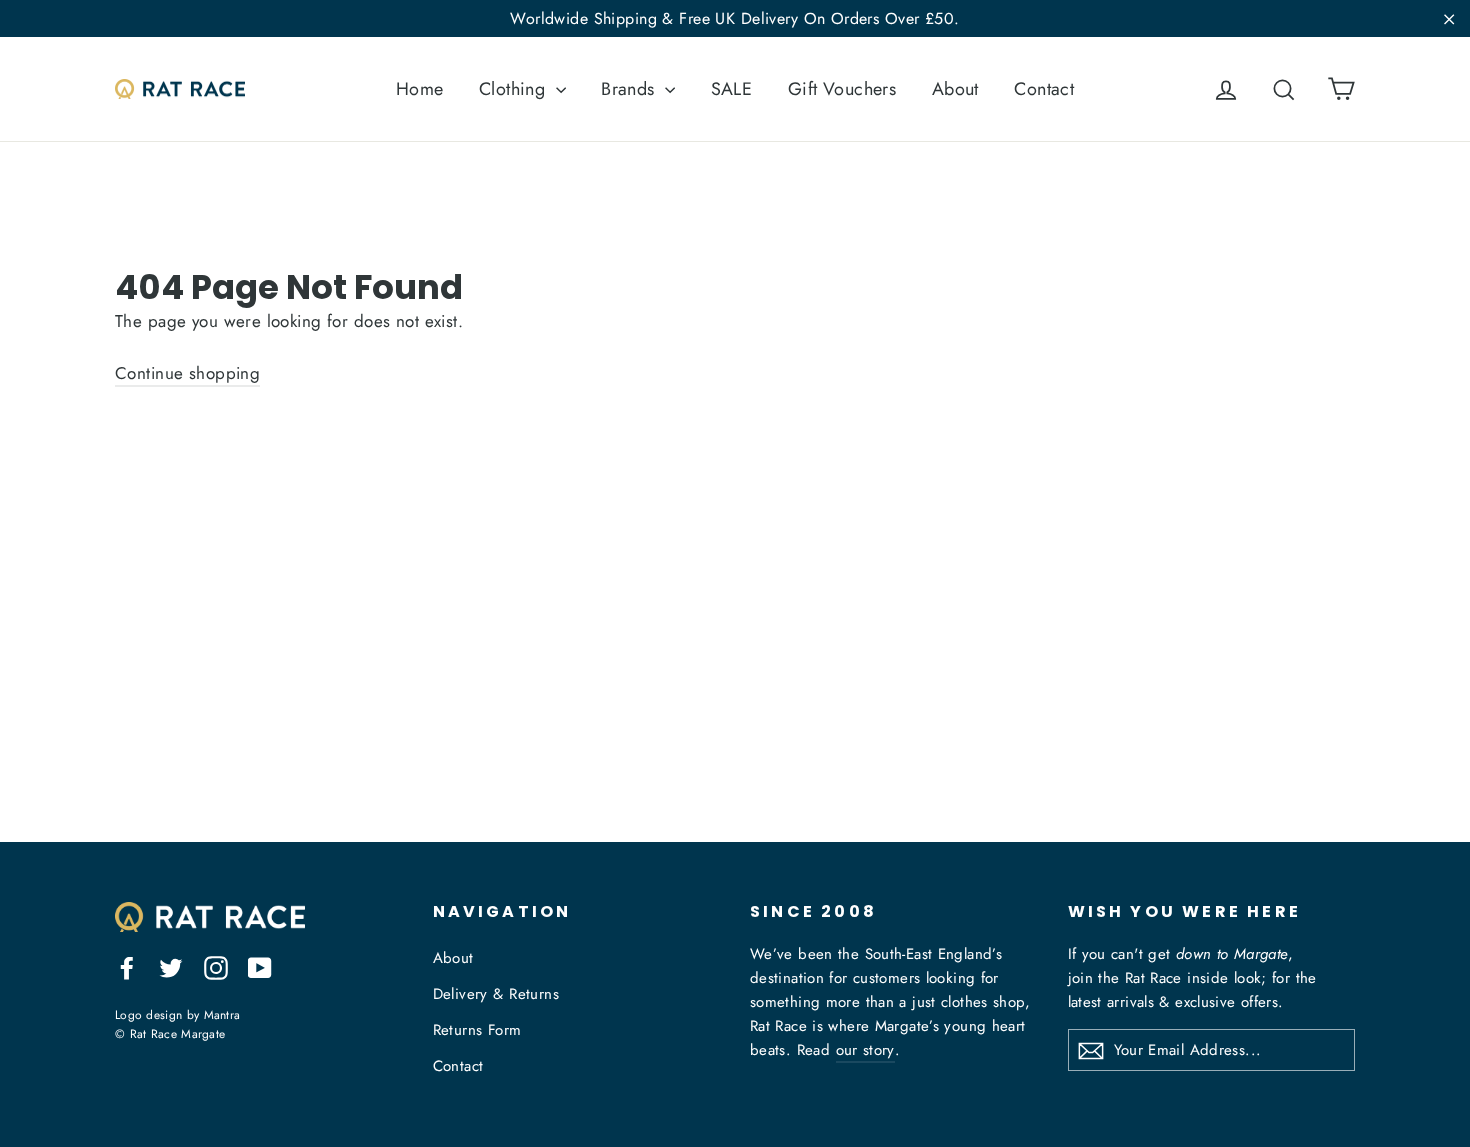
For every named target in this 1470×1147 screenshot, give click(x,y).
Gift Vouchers (842, 89)
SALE (732, 89)
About (955, 89)
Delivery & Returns (496, 994)
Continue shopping (187, 373)
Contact (1044, 89)
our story (865, 1050)
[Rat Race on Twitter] (171, 965)
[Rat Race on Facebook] (127, 965)
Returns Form (477, 1030)
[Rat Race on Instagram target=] (216, 965)
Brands (630, 89)
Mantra (222, 1014)
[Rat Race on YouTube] (260, 965)
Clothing (515, 89)
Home (420, 89)
